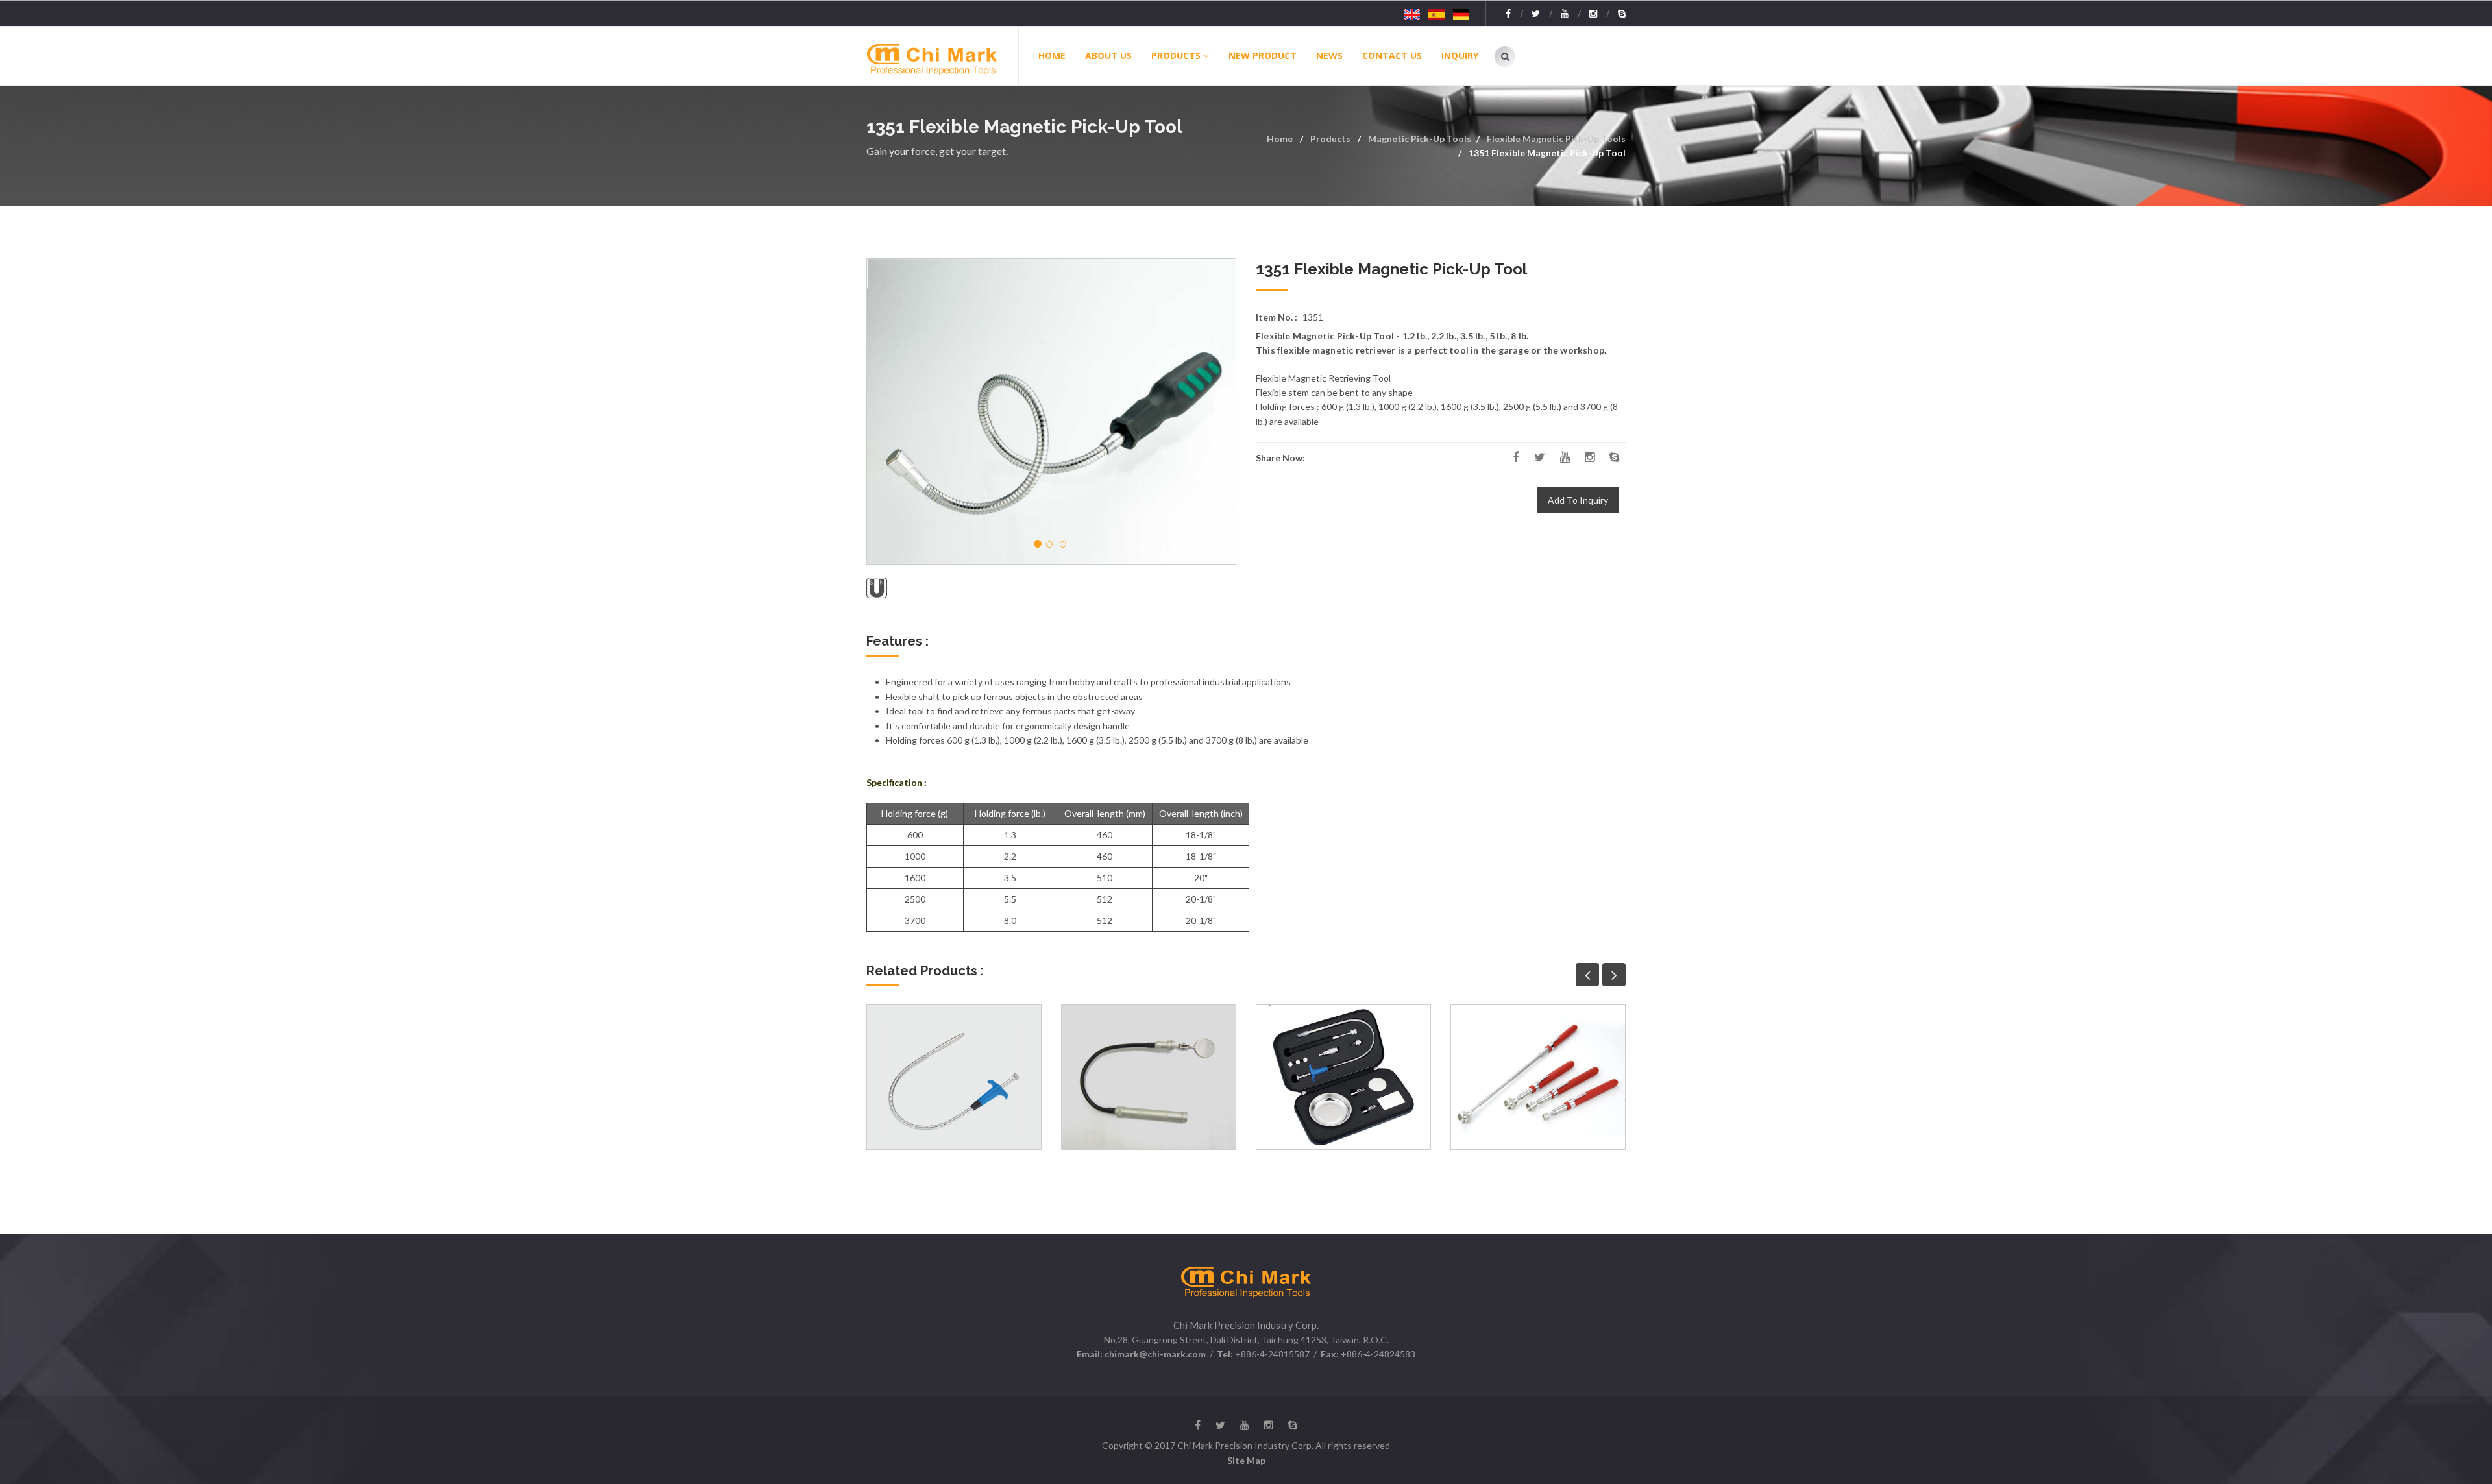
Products (1330, 139)
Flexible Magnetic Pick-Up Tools (1556, 139)
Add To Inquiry (1578, 500)
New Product (1263, 55)
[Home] (942, 56)
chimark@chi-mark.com (1154, 1354)
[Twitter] (1542, 14)
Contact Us (1392, 55)
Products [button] (1176, 55)
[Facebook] (1514, 14)
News (1329, 55)
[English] (1412, 14)
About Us (1108, 55)
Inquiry (1460, 55)
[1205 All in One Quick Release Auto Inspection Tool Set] (1343, 1077)
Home (1052, 55)
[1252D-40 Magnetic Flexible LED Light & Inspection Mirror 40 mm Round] (1149, 1077)
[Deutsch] (1461, 14)
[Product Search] (1505, 56)
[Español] (1436, 14)
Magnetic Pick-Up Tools (1420, 139)
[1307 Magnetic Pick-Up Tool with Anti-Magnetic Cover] (1538, 1077)
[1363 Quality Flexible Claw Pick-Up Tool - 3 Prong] (954, 1077)
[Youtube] (1571, 14)
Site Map (1246, 1460)
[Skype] (1622, 14)
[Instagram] (1599, 14)
